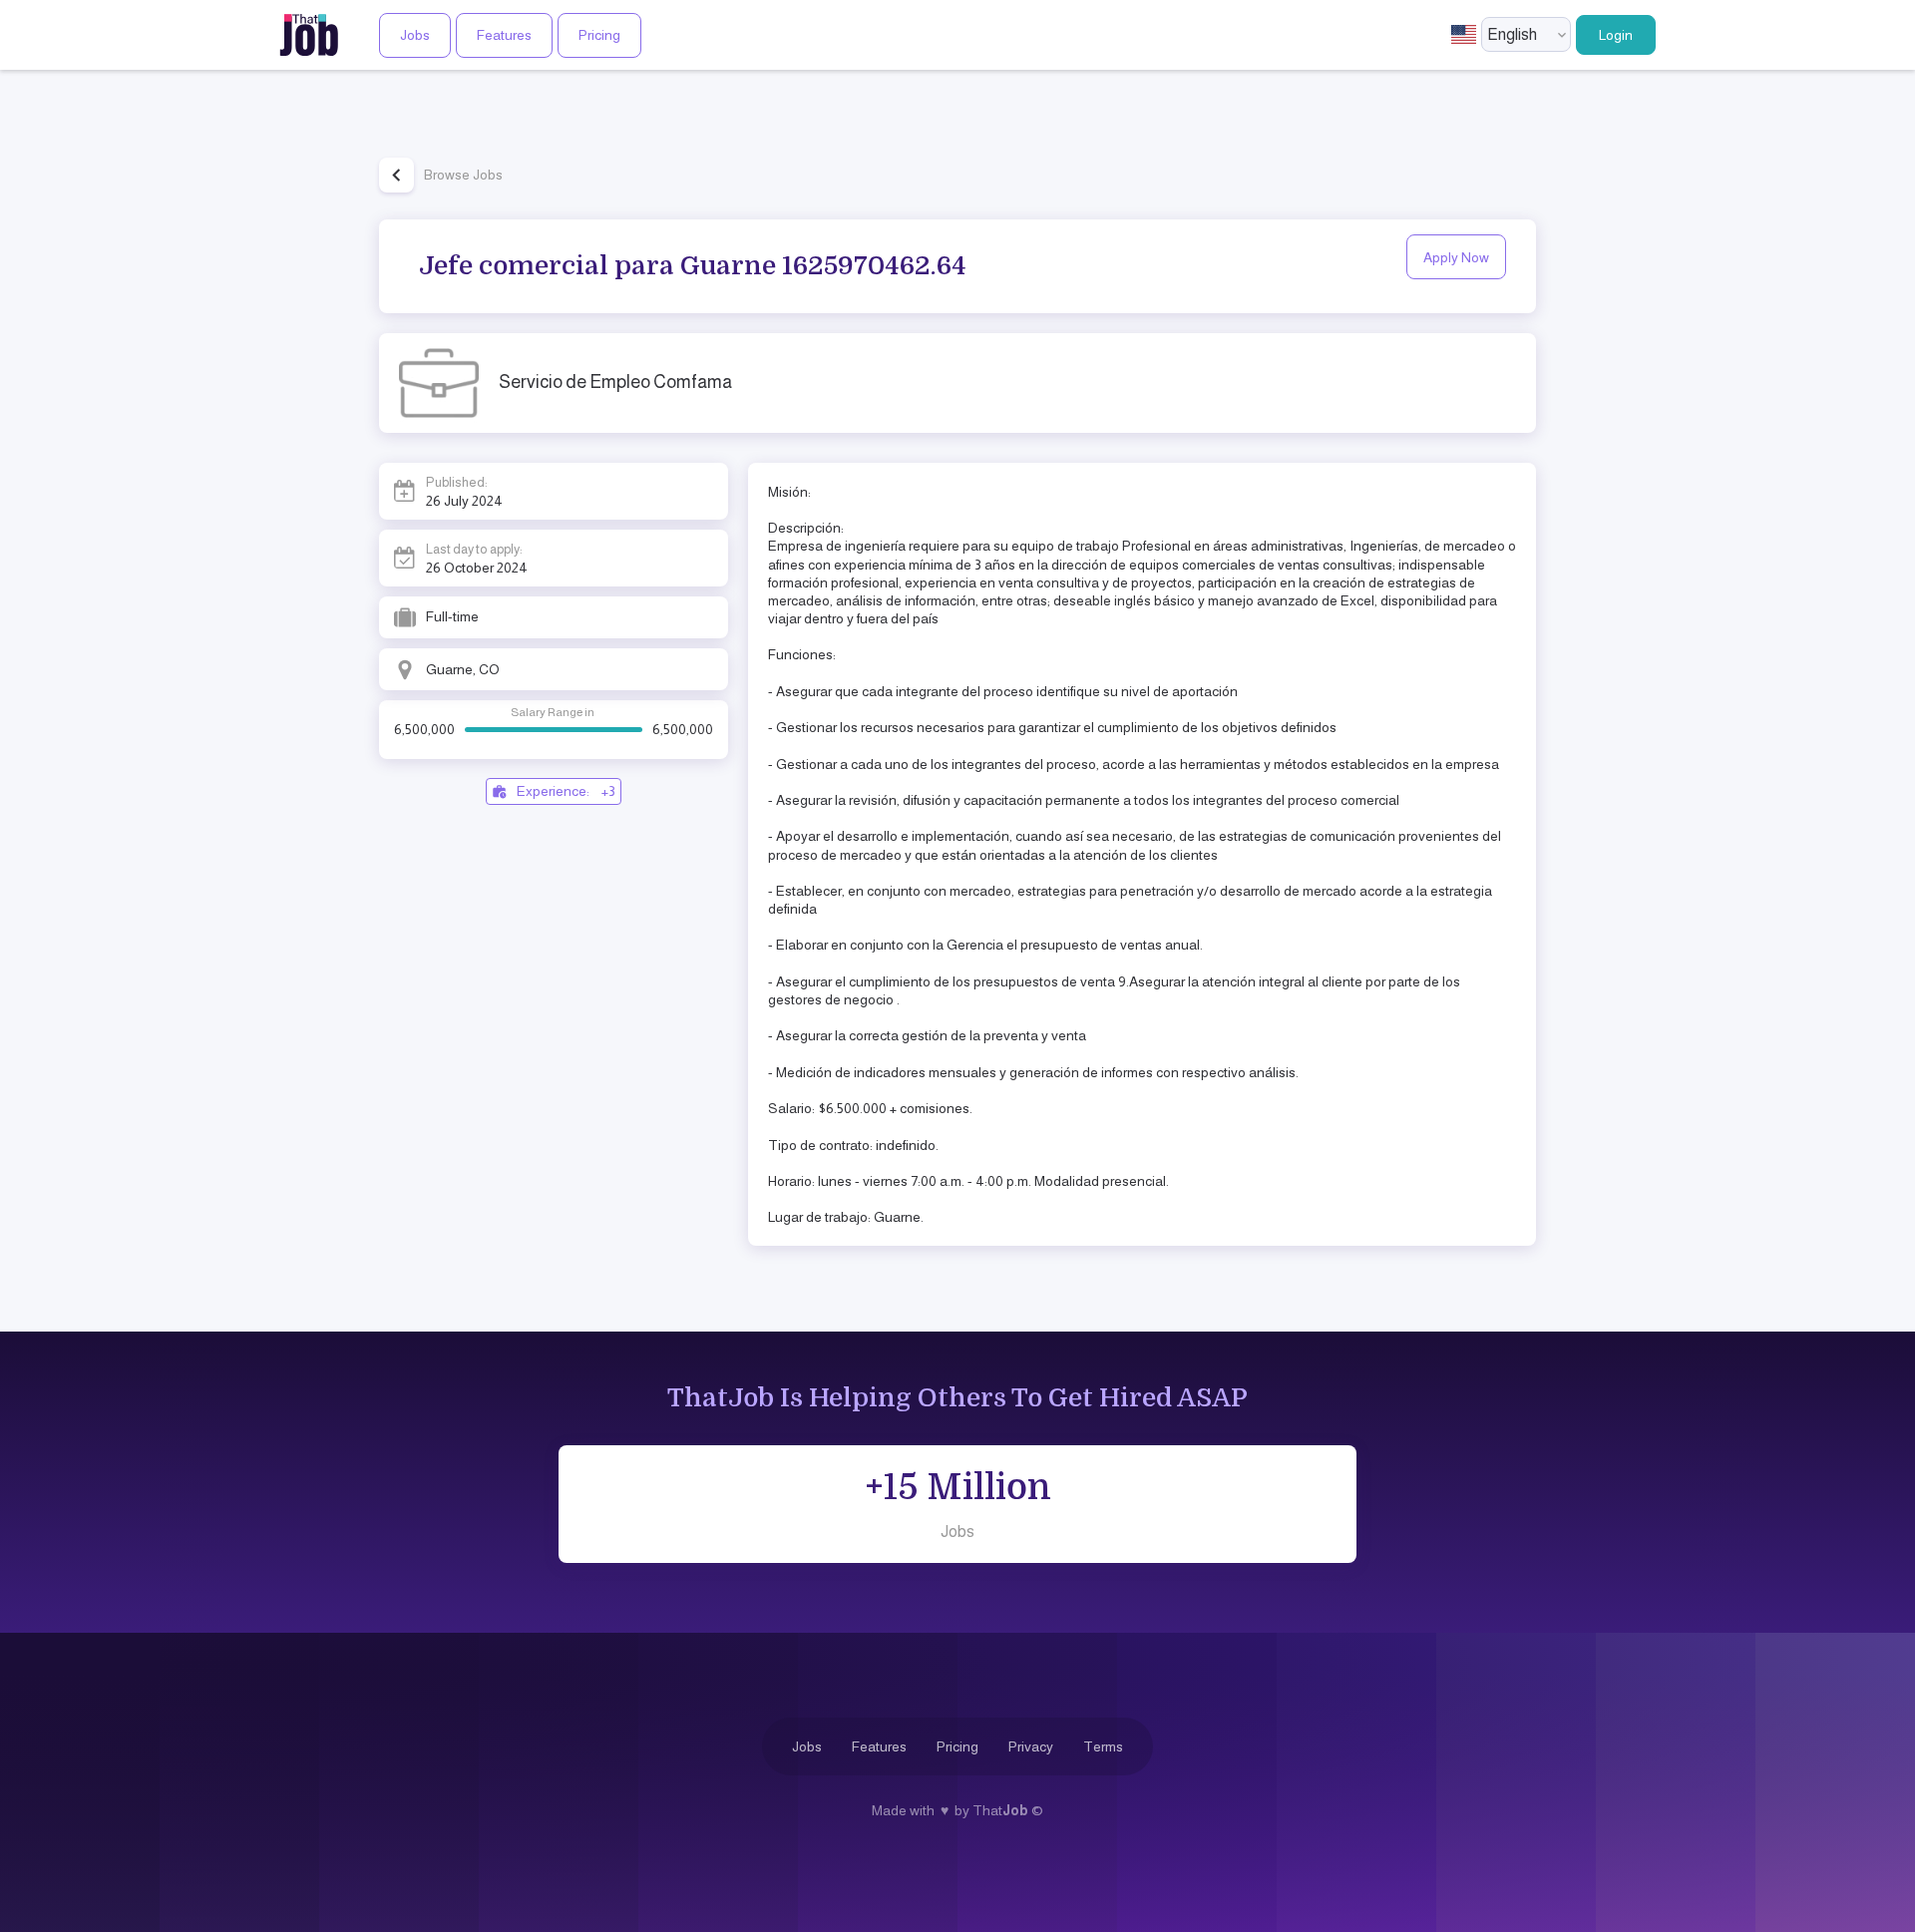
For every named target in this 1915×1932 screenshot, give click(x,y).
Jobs (415, 35)
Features (504, 35)
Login (1616, 35)
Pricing (599, 35)
